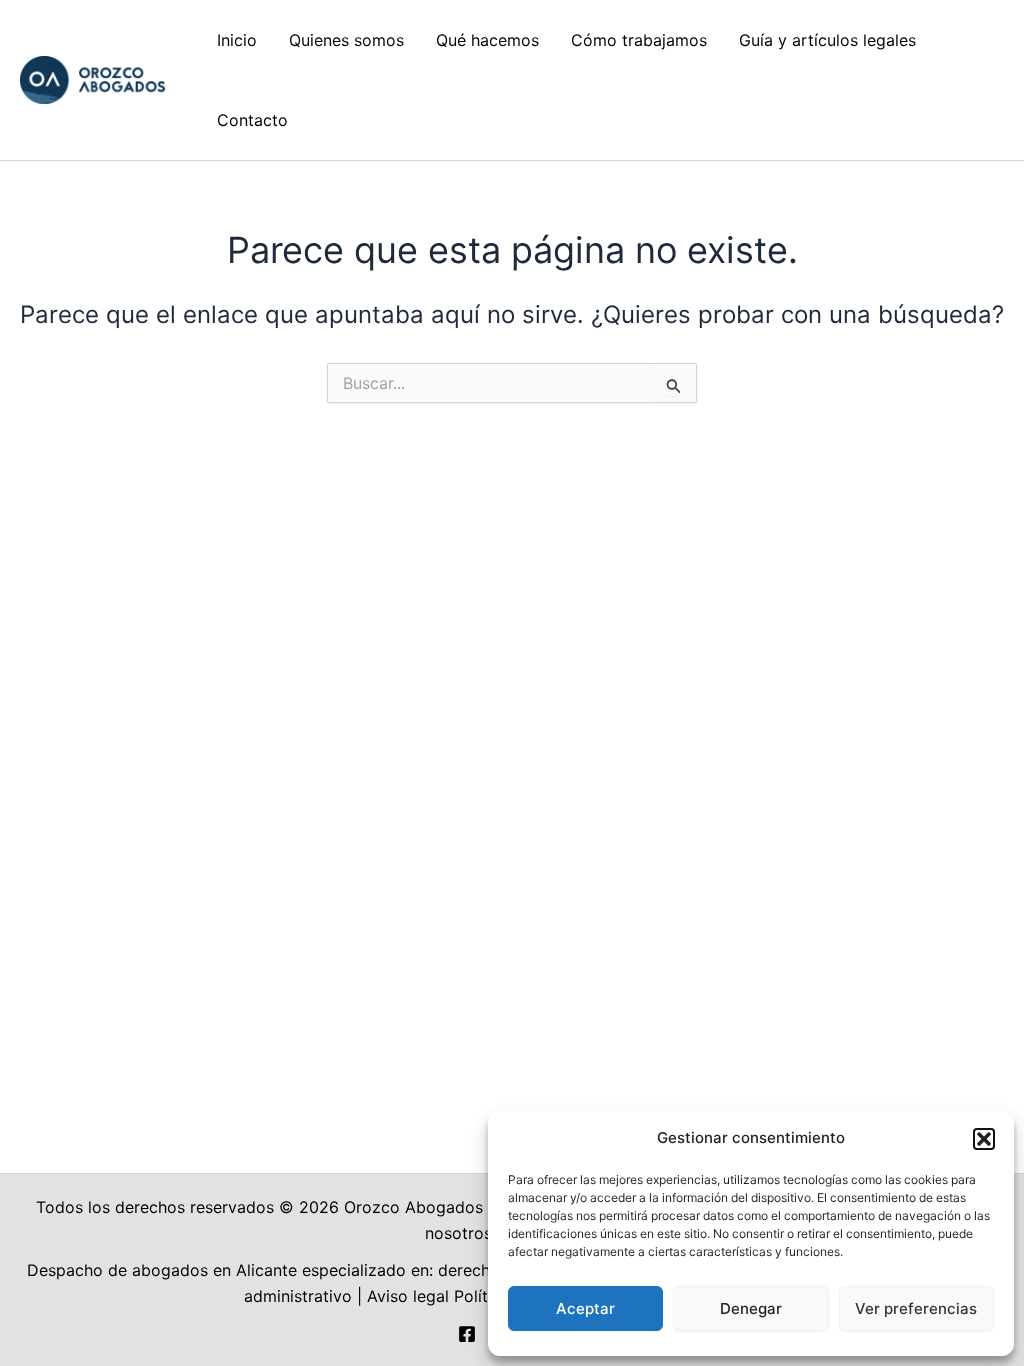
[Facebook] (467, 1334)
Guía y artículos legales (827, 40)
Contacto (252, 120)
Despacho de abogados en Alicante (162, 1270)
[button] (984, 1139)
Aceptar (585, 1308)
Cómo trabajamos (639, 40)
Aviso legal (408, 1296)
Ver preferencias (916, 1308)
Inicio (237, 40)
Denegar (751, 1308)
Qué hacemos (487, 40)
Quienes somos (346, 40)
